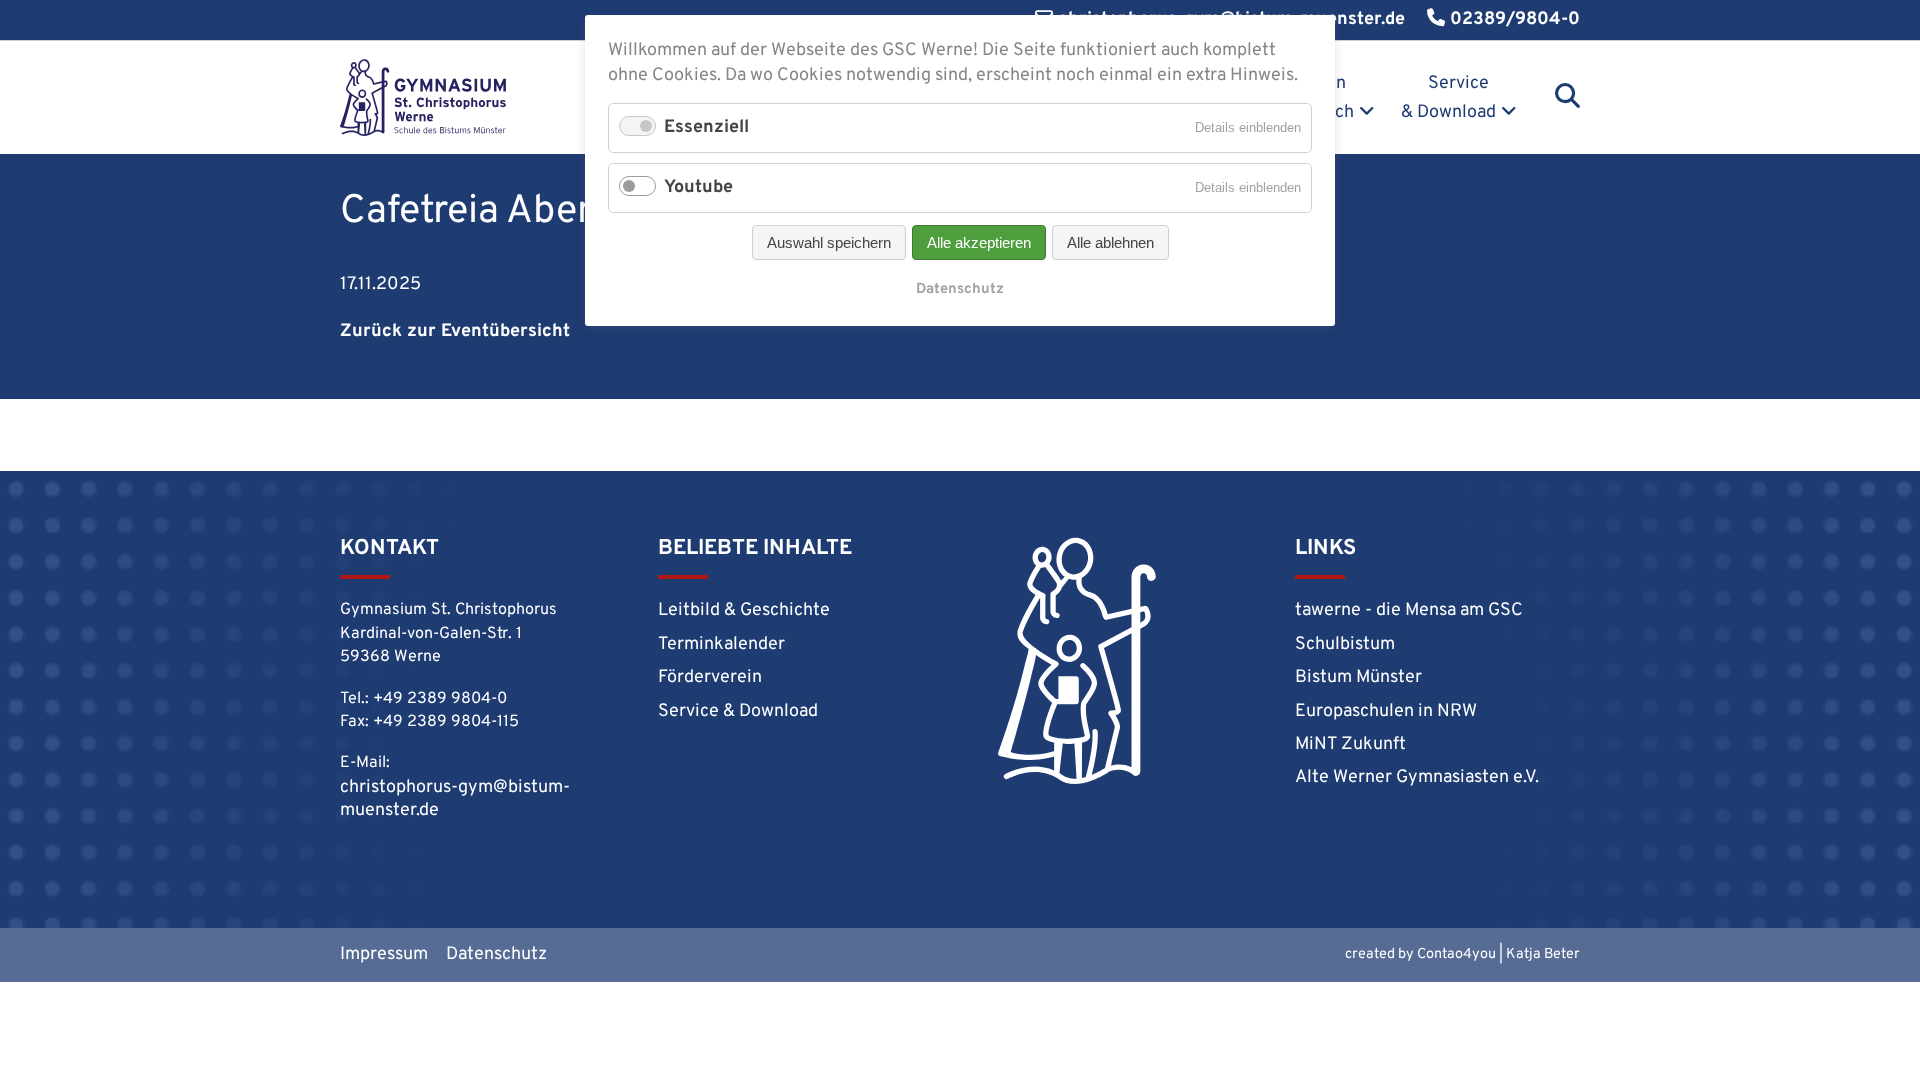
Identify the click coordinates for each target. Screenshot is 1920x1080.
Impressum (384, 954)
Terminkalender (721, 644)
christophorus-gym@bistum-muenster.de (455, 799)
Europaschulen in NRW (1386, 711)
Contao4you (1456, 954)
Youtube (698, 187)
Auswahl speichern (829, 242)
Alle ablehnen (1110, 242)
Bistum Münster (1358, 677)
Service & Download (1448, 98)
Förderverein (710, 677)
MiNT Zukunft (1350, 744)
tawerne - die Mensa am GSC (1409, 610)
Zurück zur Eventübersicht (455, 331)
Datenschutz (496, 954)
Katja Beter (1543, 954)
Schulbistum (1345, 644)
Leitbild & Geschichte (744, 610)
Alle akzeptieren (979, 242)
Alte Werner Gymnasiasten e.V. (1417, 777)
